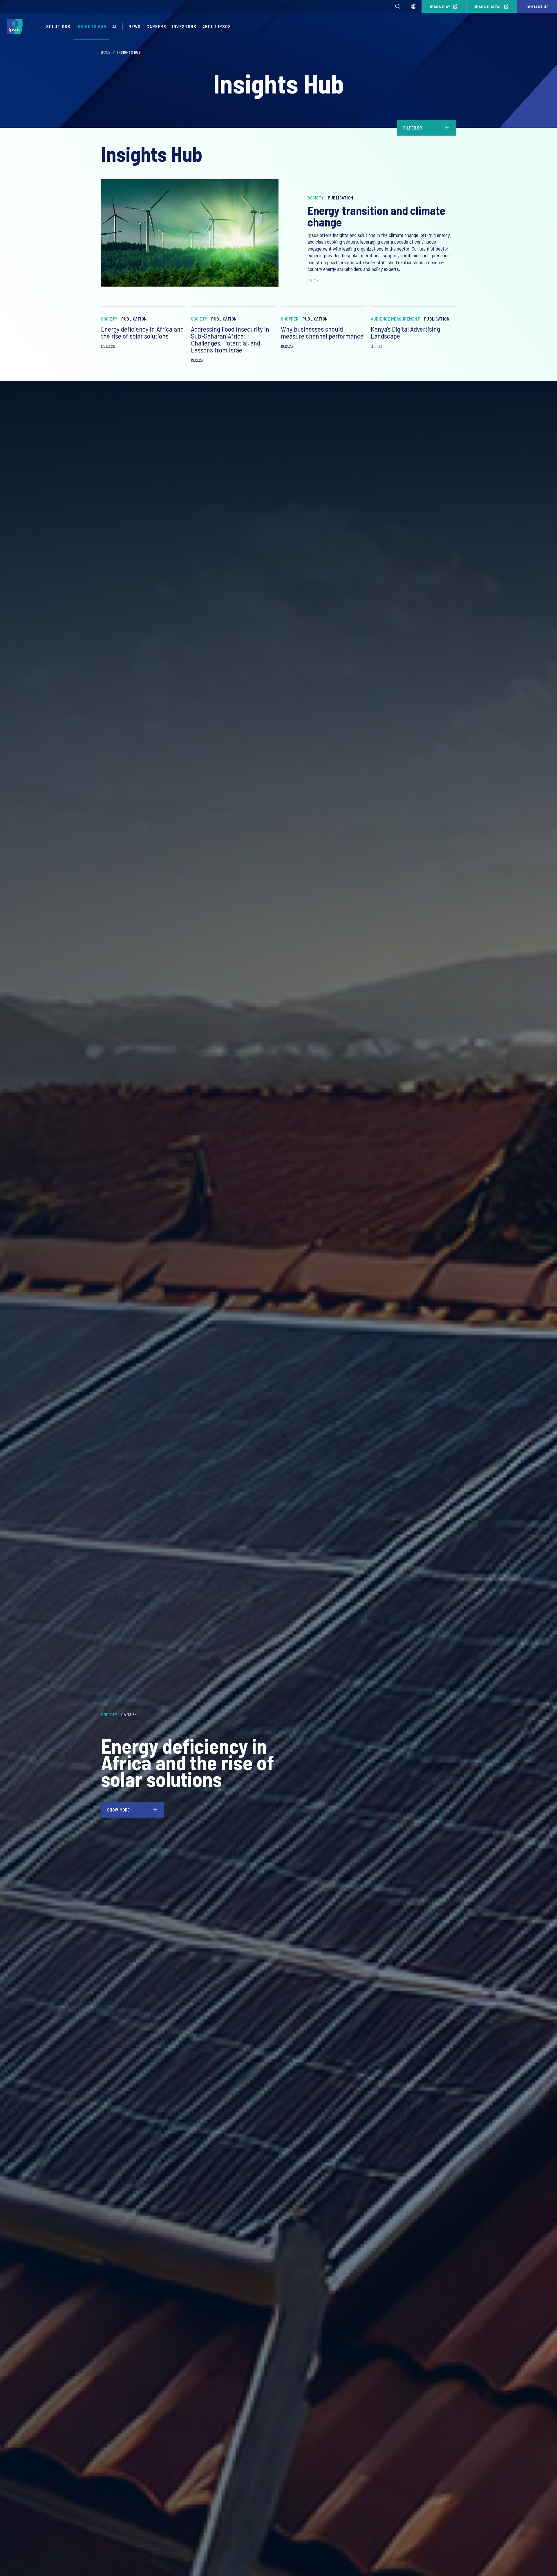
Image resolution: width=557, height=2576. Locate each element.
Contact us (537, 7)
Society (316, 198)
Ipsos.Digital (488, 7)
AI (114, 26)
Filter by (413, 128)
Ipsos (106, 52)
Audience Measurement (395, 319)
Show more (119, 1809)
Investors (184, 26)
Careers (156, 26)
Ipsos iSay (440, 7)
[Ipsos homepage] (16, 26)
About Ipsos (217, 26)
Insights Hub (91, 26)
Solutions (58, 26)
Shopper (290, 319)
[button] (398, 6)
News (135, 26)
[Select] (414, 6)
